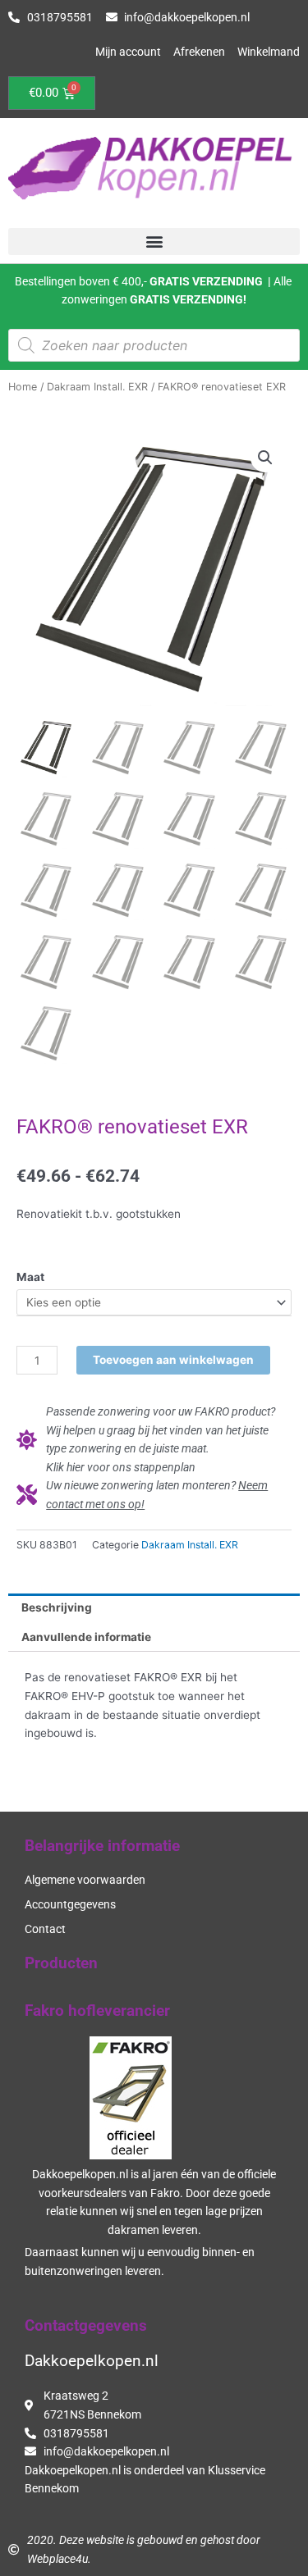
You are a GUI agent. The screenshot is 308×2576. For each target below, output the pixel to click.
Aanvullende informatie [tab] (86, 1637)
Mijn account (128, 52)
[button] (154, 242)
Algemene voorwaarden (85, 1880)
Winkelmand (269, 52)
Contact (45, 1929)
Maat (30, 1277)
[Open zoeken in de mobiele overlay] (154, 345)
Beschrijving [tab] (57, 1607)
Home (23, 387)
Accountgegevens (70, 1904)
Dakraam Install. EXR (97, 387)
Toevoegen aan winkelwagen (173, 1360)
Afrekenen (199, 52)
